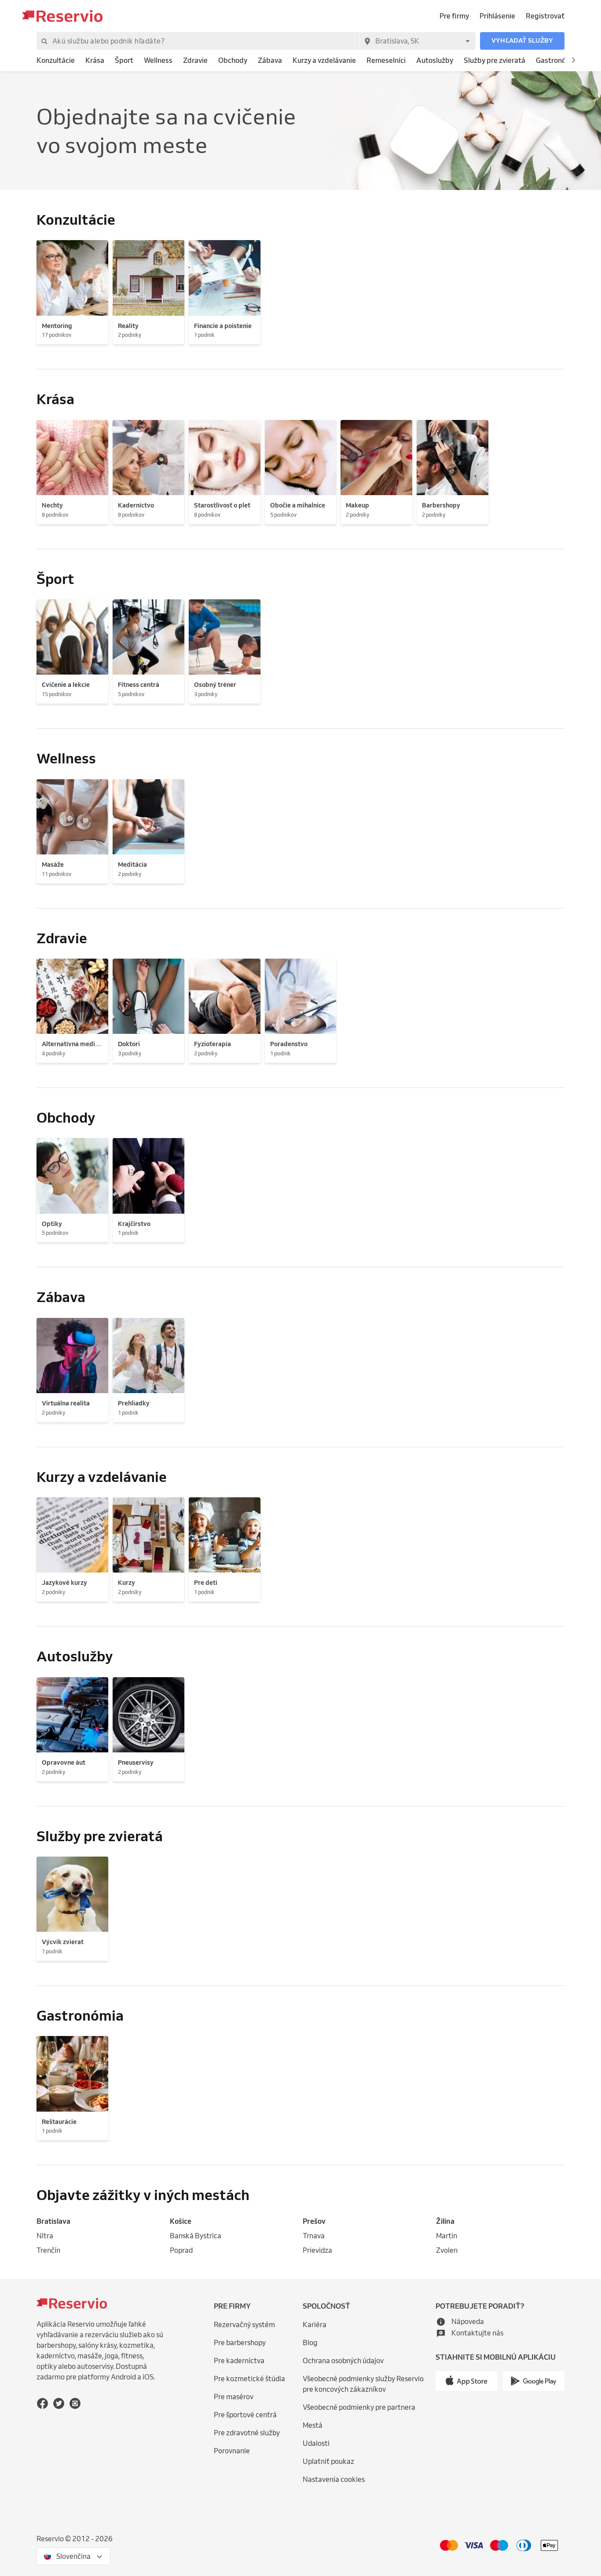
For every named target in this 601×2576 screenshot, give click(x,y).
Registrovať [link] (545, 16)
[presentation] (73, 2556)
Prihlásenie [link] (497, 16)
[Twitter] (59, 2403)
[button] (522, 41)
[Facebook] (42, 2403)
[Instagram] (75, 2403)
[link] (56, 60)
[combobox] (418, 41)
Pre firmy (454, 16)
